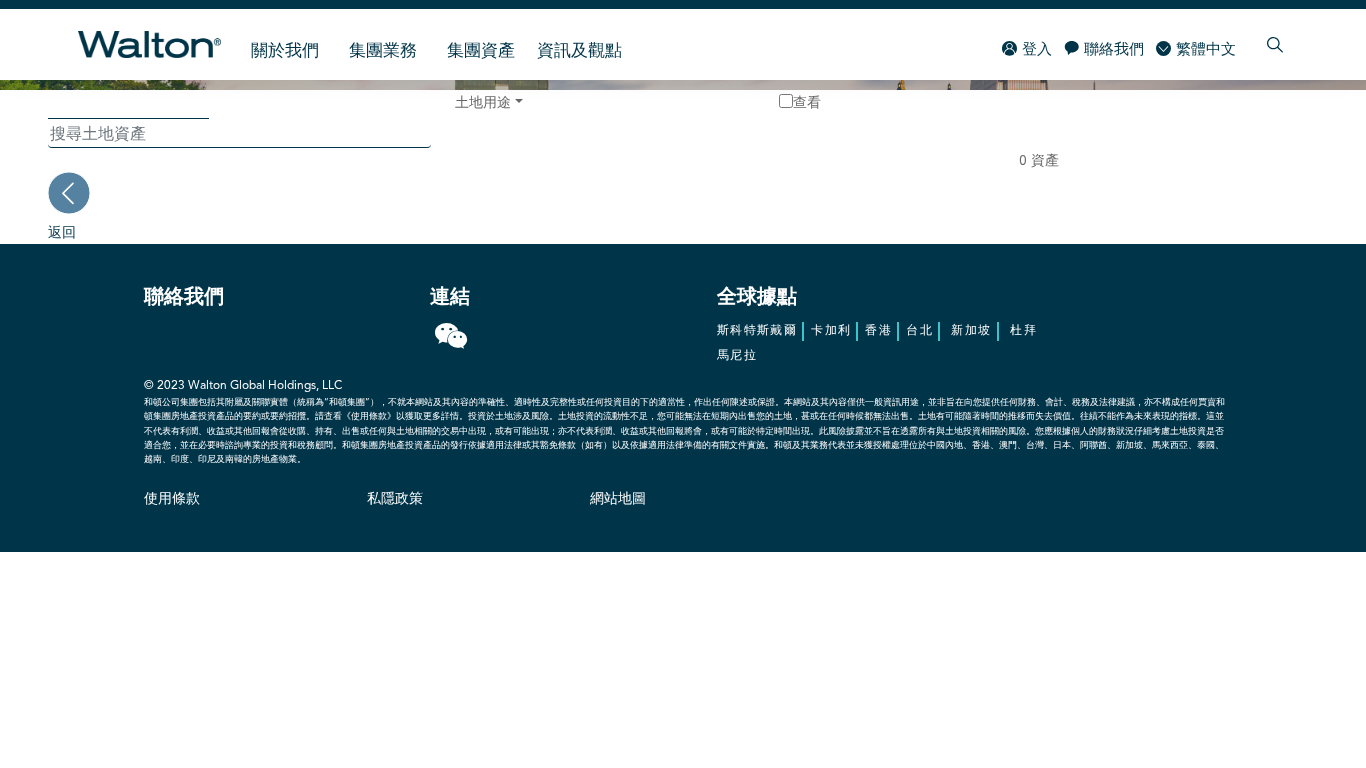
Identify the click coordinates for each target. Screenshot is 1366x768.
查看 (807, 101)
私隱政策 (395, 499)
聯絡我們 (1114, 50)
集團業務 (383, 51)
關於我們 (285, 51)
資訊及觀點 (579, 51)
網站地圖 (618, 499)
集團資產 (481, 51)
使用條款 (172, 499)
